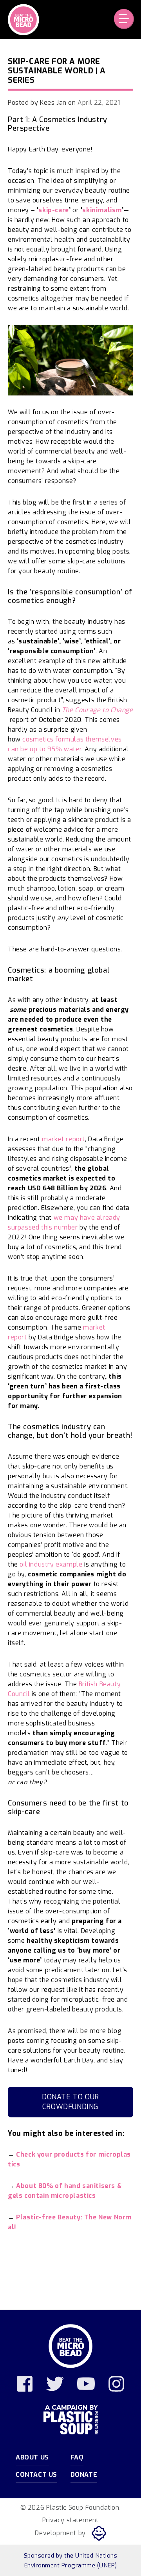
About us (32, 2457)
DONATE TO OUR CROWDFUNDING (70, 2102)
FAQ (77, 2457)
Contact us (36, 2475)
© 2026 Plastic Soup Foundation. (71, 2508)
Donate (84, 2475)
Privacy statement (70, 2520)
